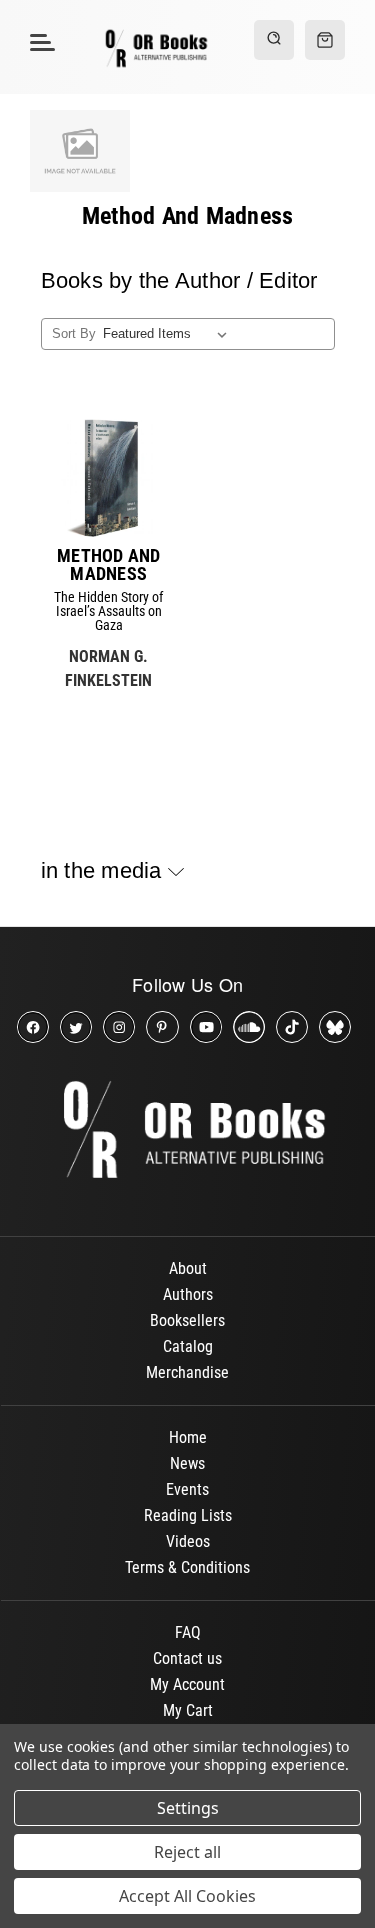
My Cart (188, 1710)
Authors (188, 1294)
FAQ (188, 1632)
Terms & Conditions (187, 1567)
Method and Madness (109, 565)
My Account (187, 1684)
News (187, 1463)
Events (187, 1489)
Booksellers (187, 1320)
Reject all (187, 1852)
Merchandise (187, 1372)
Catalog (188, 1346)
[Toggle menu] (39, 41)
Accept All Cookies (187, 1896)
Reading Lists (188, 1515)
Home (188, 1437)
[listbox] (168, 334)
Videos (188, 1541)
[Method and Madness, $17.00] (109, 478)
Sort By (74, 333)
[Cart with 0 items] (325, 40)
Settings (188, 1808)
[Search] (274, 40)
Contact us (187, 1658)
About (188, 1268)
